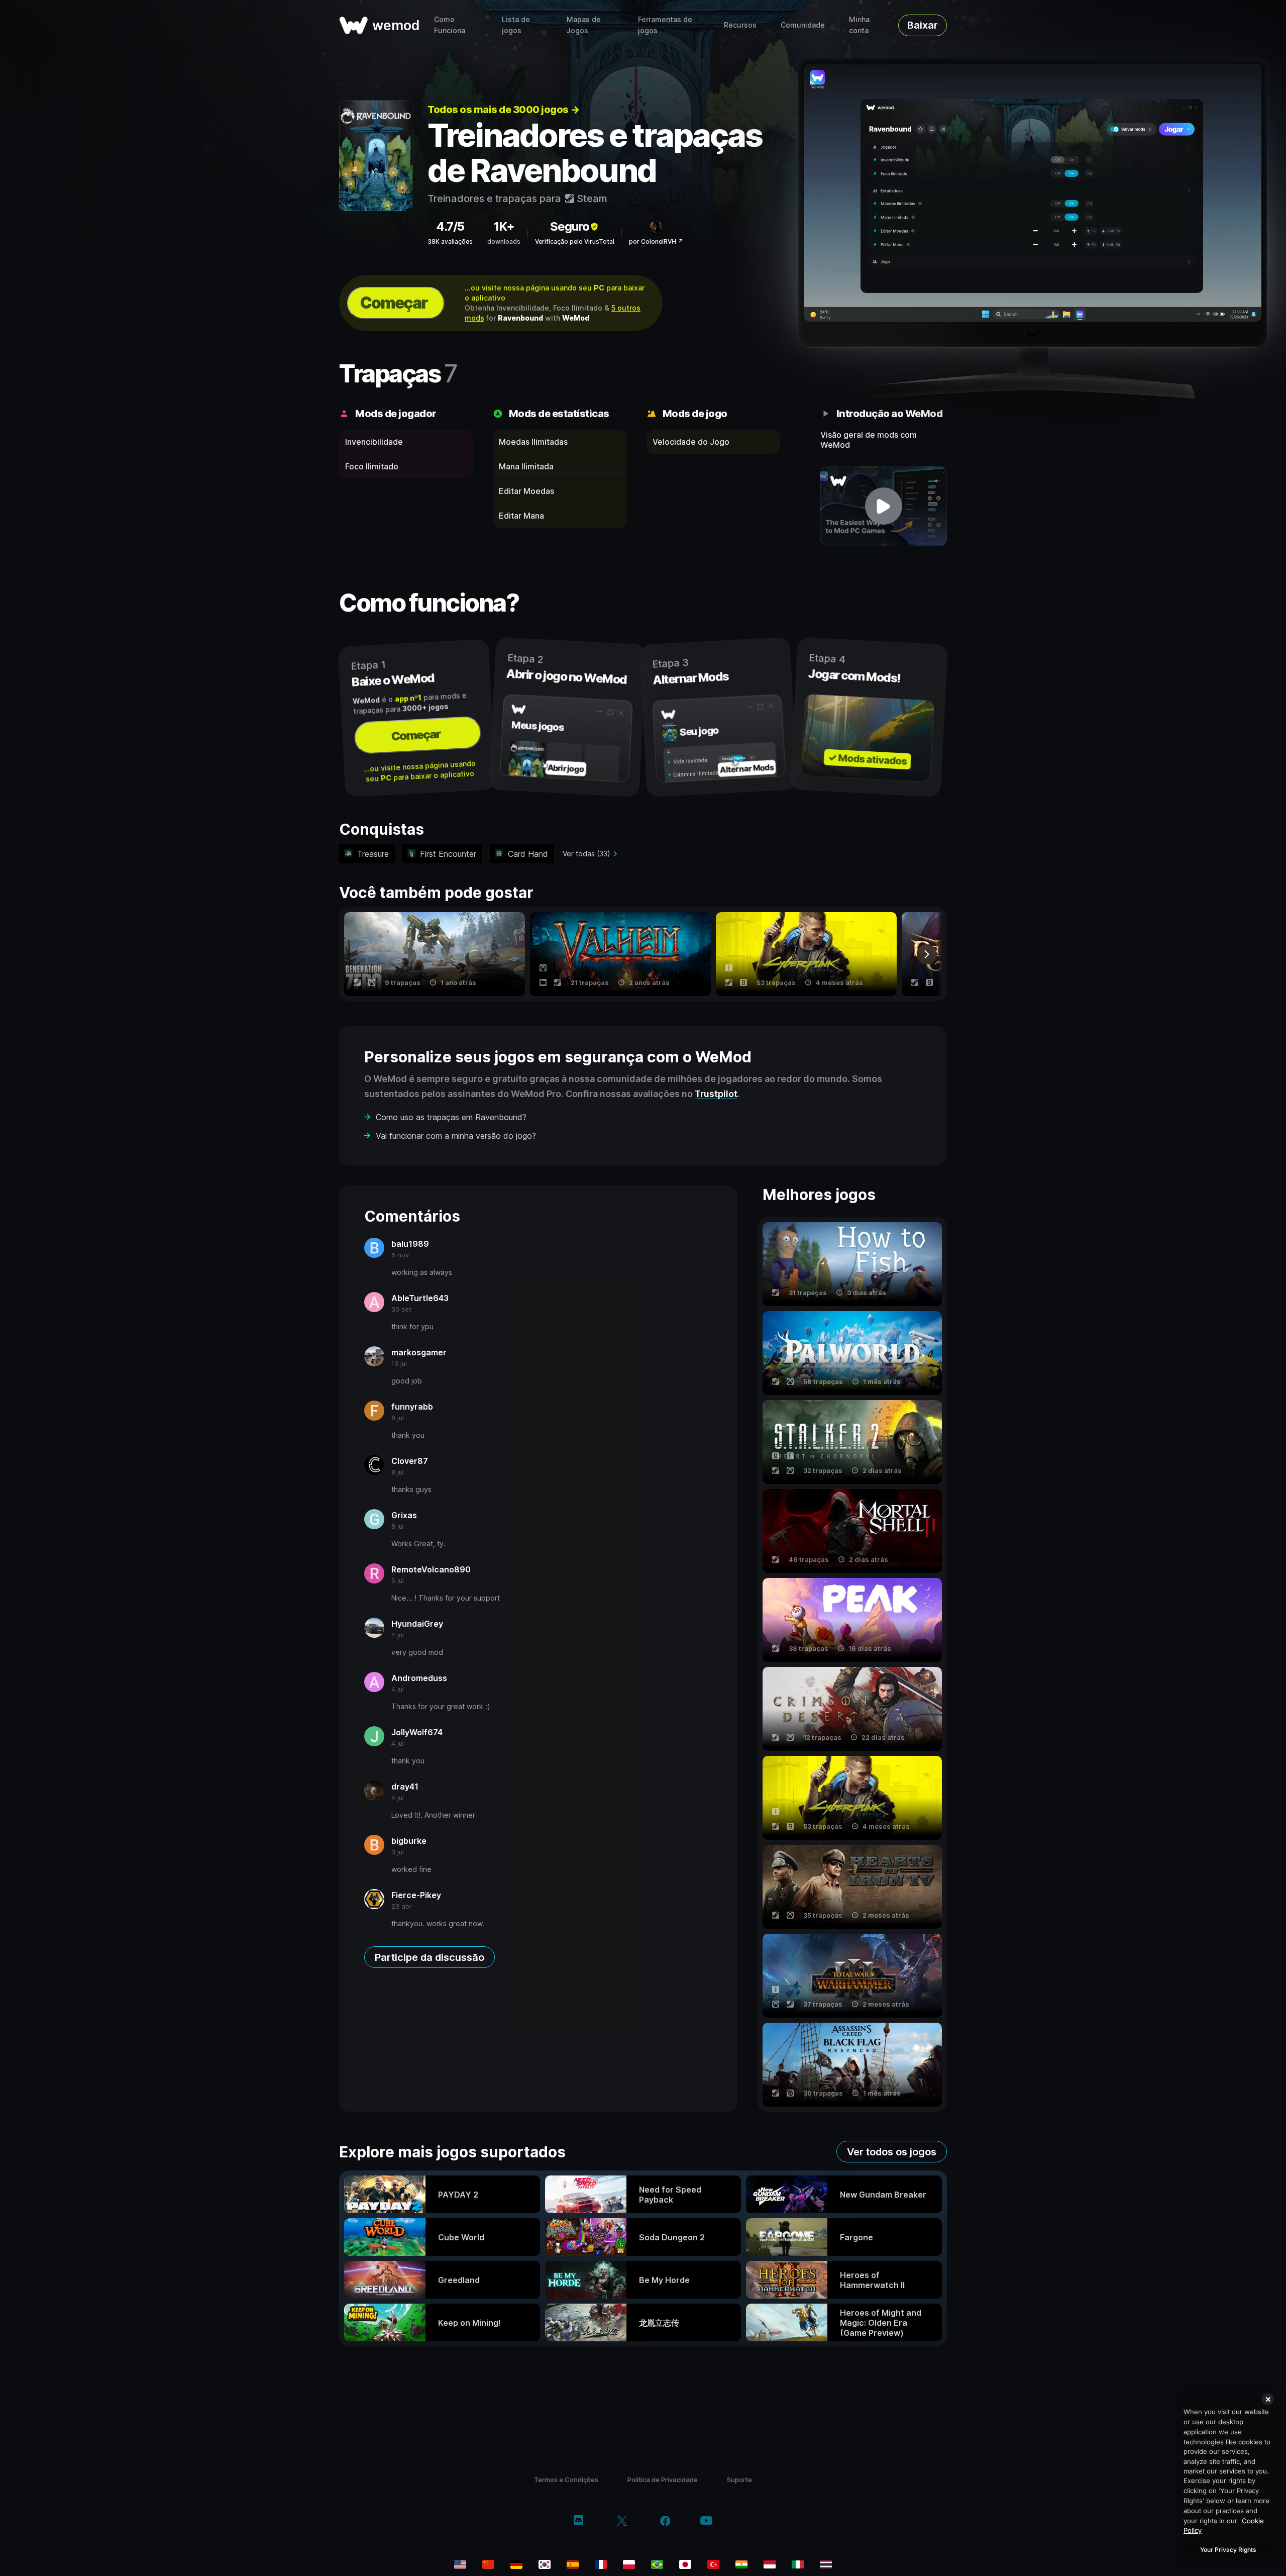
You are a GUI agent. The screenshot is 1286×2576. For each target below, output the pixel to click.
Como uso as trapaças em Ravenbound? (451, 1117)
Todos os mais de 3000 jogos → (504, 110)
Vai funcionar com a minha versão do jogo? (456, 1136)
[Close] (1268, 2399)
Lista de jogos (516, 25)
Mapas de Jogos (584, 25)
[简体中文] (488, 2564)
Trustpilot (716, 1094)
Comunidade (803, 25)
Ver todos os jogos (892, 2152)
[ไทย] (826, 2564)
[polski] (629, 2564)
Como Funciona (450, 25)
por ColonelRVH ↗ (656, 241)
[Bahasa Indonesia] (770, 2564)
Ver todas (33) (586, 854)
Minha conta (859, 25)
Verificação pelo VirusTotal (575, 241)
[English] (460, 2564)
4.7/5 (450, 226)
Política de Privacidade (663, 2480)
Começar (394, 303)
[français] (601, 2564)
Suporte (739, 2480)
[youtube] (706, 2521)
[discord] (578, 2522)
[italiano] (798, 2564)
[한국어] (545, 2564)
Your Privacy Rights (1228, 2550)
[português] (657, 2564)
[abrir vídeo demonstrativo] (884, 506)
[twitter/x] (622, 2522)
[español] (573, 2564)
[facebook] (665, 2522)
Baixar (923, 25)
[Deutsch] (516, 2564)
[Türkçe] (713, 2564)
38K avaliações (450, 241)
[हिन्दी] (741, 2564)
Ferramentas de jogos (665, 25)
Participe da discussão (430, 1957)
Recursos (740, 25)
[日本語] (685, 2564)
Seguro (570, 226)
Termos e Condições (566, 2480)
